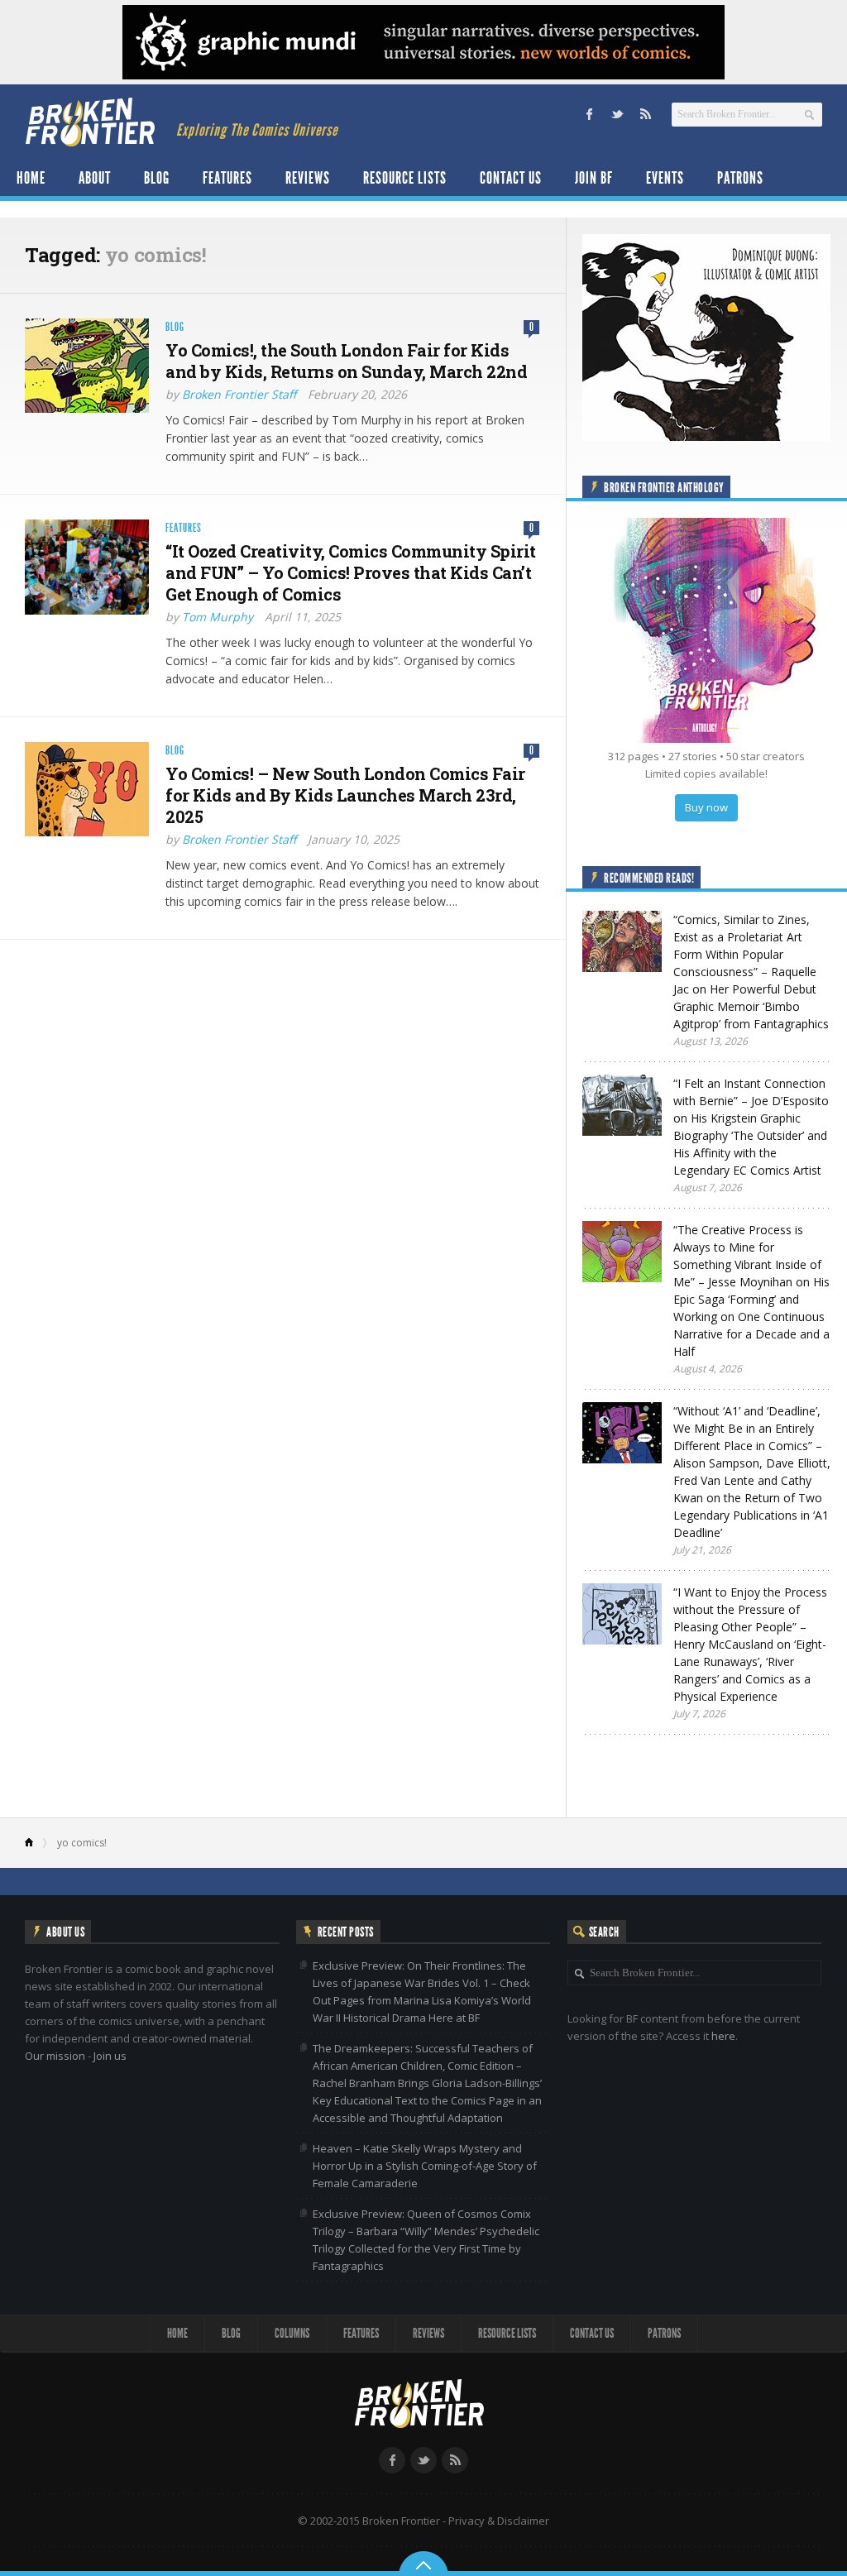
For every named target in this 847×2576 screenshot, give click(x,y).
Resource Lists (405, 178)
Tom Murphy (218, 617)
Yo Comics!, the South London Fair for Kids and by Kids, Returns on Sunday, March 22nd (346, 361)
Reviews (308, 178)
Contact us (511, 178)
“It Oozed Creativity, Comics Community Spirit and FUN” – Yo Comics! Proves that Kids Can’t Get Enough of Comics (351, 572)
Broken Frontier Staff (239, 394)
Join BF (594, 178)
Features (227, 178)
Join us (110, 2056)
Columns (292, 2333)
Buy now (706, 807)
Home (31, 178)
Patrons (740, 178)
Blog (157, 178)
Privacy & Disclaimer (499, 2521)
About (95, 178)
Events (665, 178)
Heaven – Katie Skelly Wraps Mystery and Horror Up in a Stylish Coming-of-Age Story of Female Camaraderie (425, 2166)
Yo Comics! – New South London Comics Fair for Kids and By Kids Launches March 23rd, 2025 (345, 795)
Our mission (55, 2056)
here (723, 2036)
